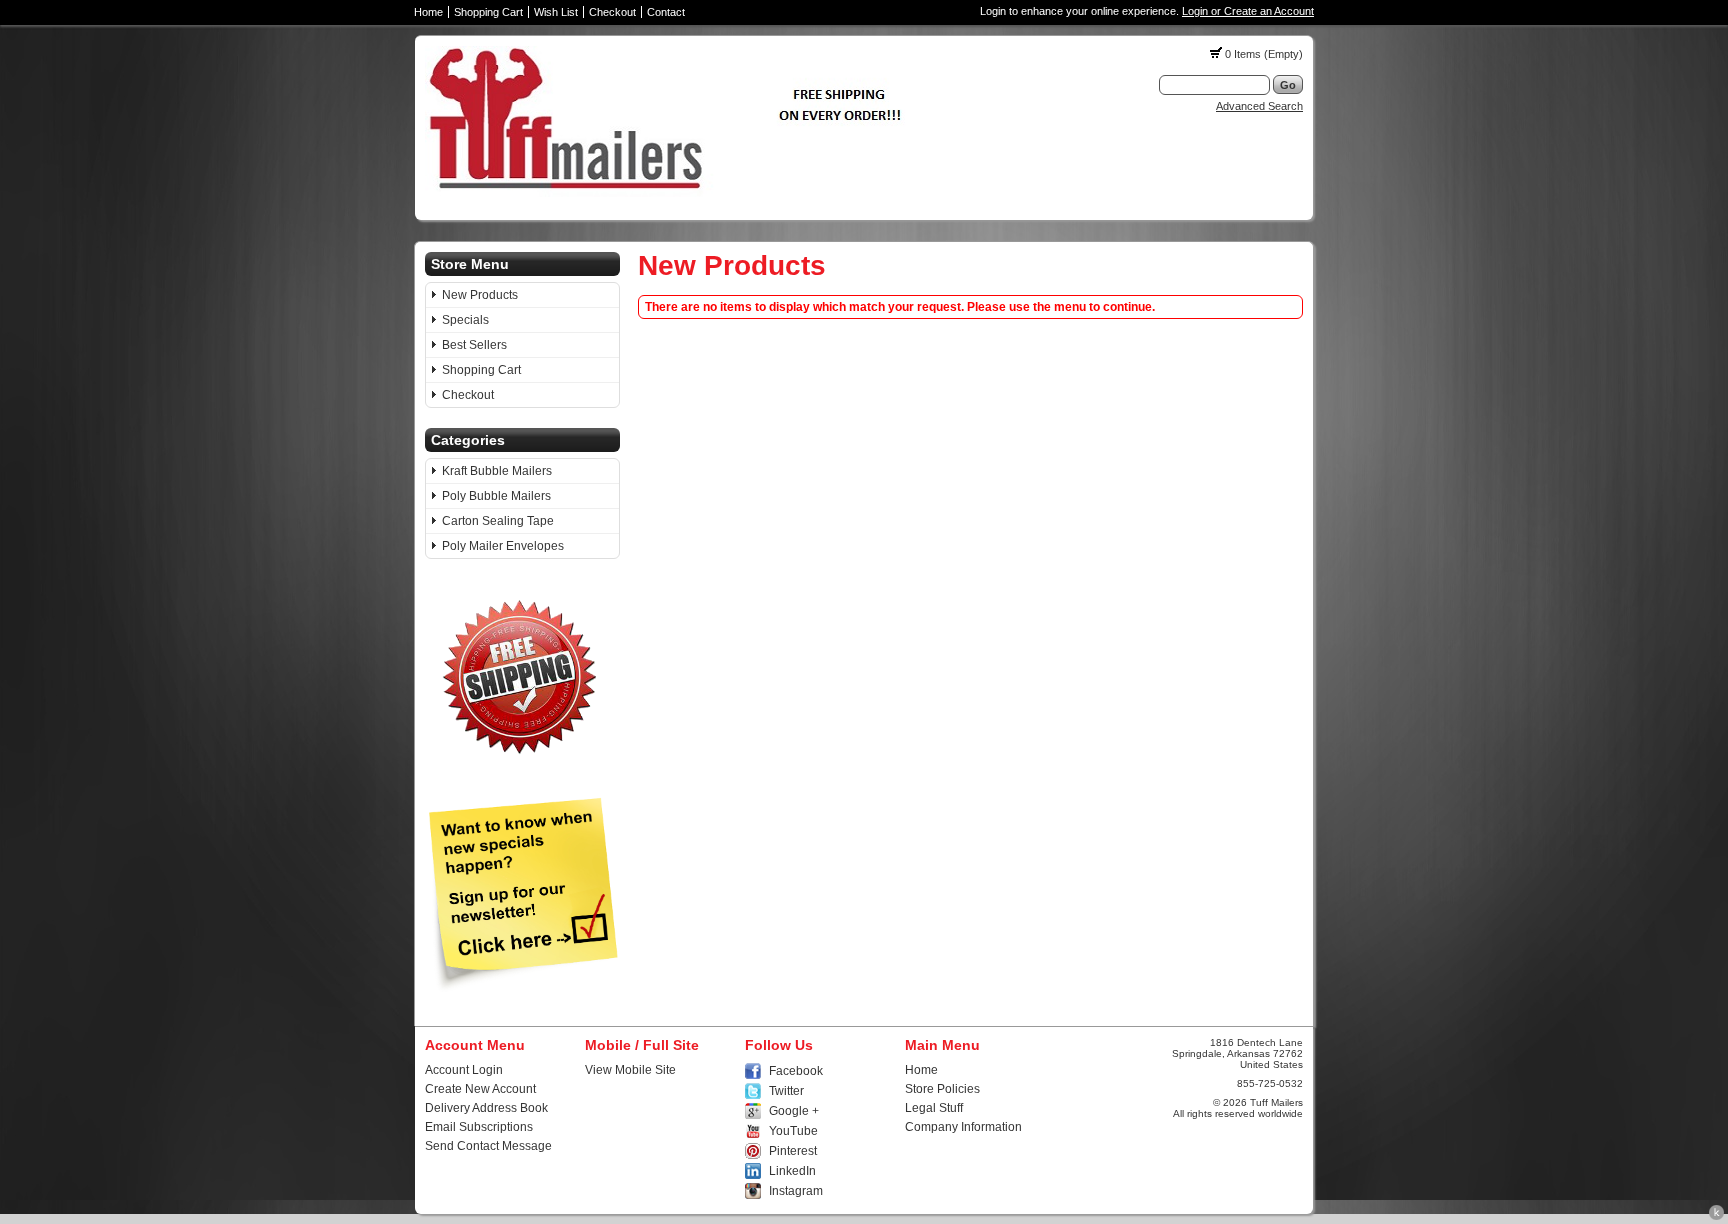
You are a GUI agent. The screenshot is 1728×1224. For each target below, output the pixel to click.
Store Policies (942, 1089)
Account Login (464, 1070)
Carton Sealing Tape (498, 521)
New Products (480, 295)
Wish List (556, 12)
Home (428, 12)
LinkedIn (792, 1171)
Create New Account (480, 1089)
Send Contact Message (488, 1146)
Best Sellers (474, 345)
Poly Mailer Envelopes (503, 546)
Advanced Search (1259, 106)
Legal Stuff (934, 1108)
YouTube (793, 1131)
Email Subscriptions (479, 1127)
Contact (666, 12)
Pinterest (793, 1151)
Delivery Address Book (486, 1108)
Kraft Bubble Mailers (497, 471)
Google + (794, 1111)
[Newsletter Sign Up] (522, 988)
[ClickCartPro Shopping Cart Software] (1716, 1217)
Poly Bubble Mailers (496, 496)
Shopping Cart (488, 12)
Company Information (963, 1127)
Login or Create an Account (1248, 11)
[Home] (672, 193)
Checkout (612, 12)
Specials (465, 320)
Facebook (796, 1071)
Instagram (796, 1191)
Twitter (786, 1091)
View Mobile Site (630, 1070)
